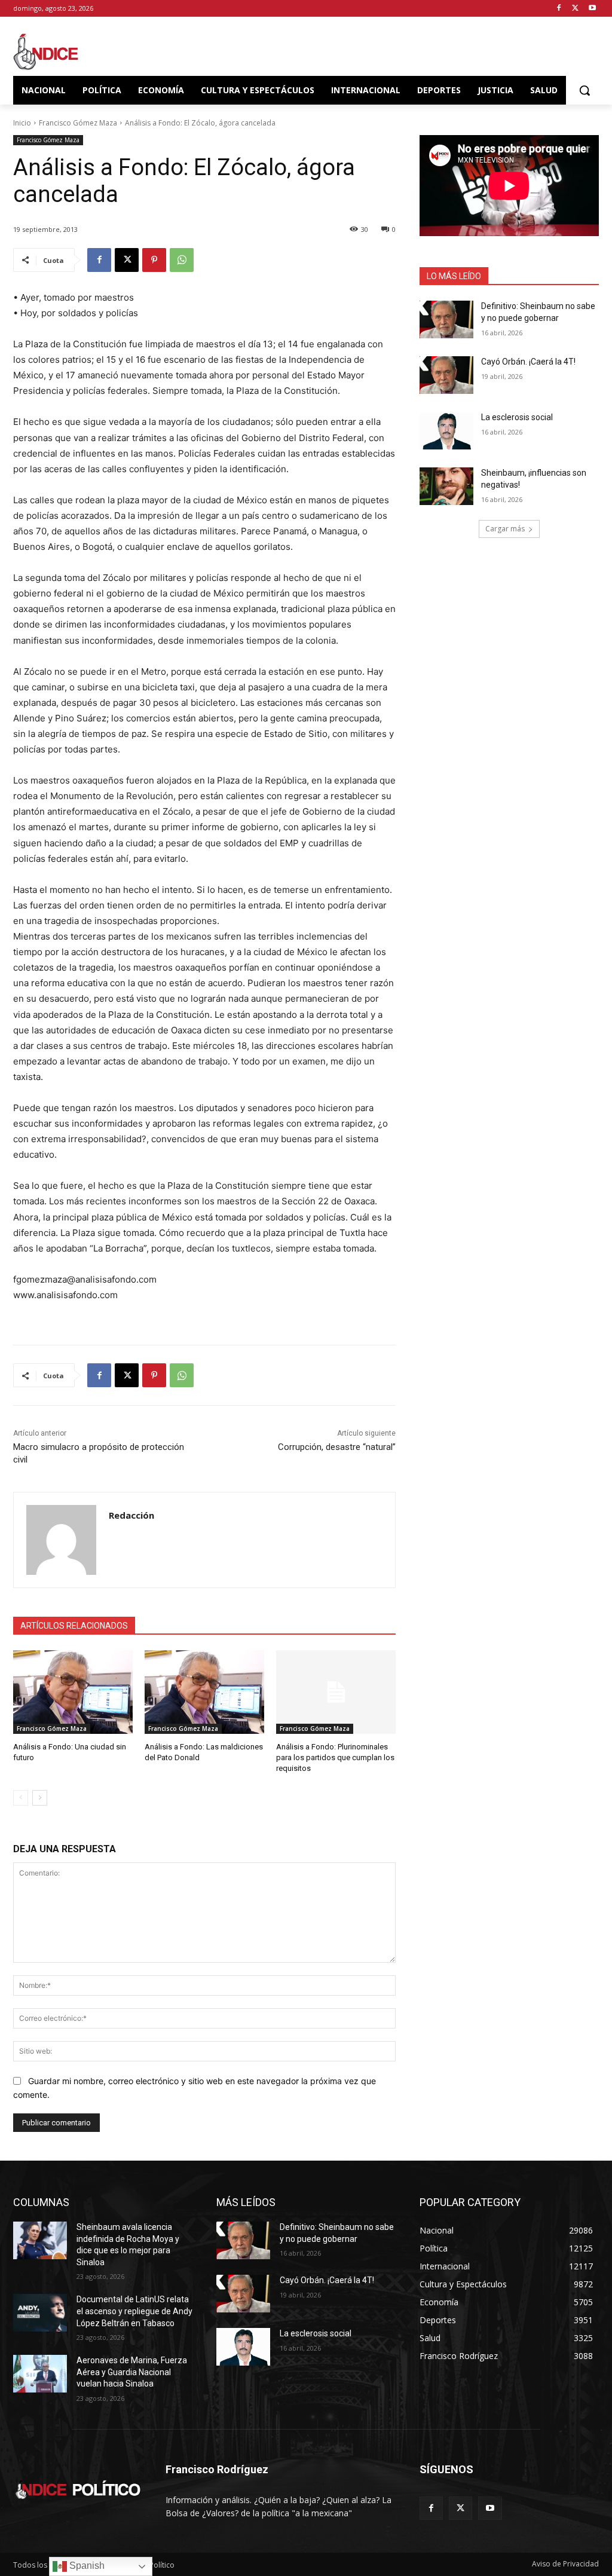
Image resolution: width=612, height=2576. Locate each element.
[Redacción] (61, 1540)
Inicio (22, 123)
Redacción (131, 1515)
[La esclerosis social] (446, 431)
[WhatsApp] (182, 260)
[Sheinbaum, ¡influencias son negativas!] (446, 486)
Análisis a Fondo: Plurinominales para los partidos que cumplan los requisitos (335, 1757)
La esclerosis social (517, 417)
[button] (585, 90)
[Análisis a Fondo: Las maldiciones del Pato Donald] (204, 1692)
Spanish (86, 2566)
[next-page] (40, 1798)
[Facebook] (559, 9)
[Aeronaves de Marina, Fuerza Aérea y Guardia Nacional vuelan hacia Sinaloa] (40, 2374)
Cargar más (505, 529)
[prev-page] (21, 1798)
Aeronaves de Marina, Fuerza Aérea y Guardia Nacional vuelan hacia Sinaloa (132, 2372)
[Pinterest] (154, 260)
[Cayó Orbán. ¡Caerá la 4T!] (446, 375)
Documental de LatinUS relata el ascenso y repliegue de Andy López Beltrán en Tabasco (134, 2311)
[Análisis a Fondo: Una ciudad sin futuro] (73, 1692)
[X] (575, 9)
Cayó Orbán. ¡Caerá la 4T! (528, 362)
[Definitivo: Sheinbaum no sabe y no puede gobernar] (446, 319)
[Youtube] (592, 9)
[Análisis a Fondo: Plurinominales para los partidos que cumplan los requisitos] (336, 1692)
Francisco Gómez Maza (78, 123)
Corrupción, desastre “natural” (337, 1447)
